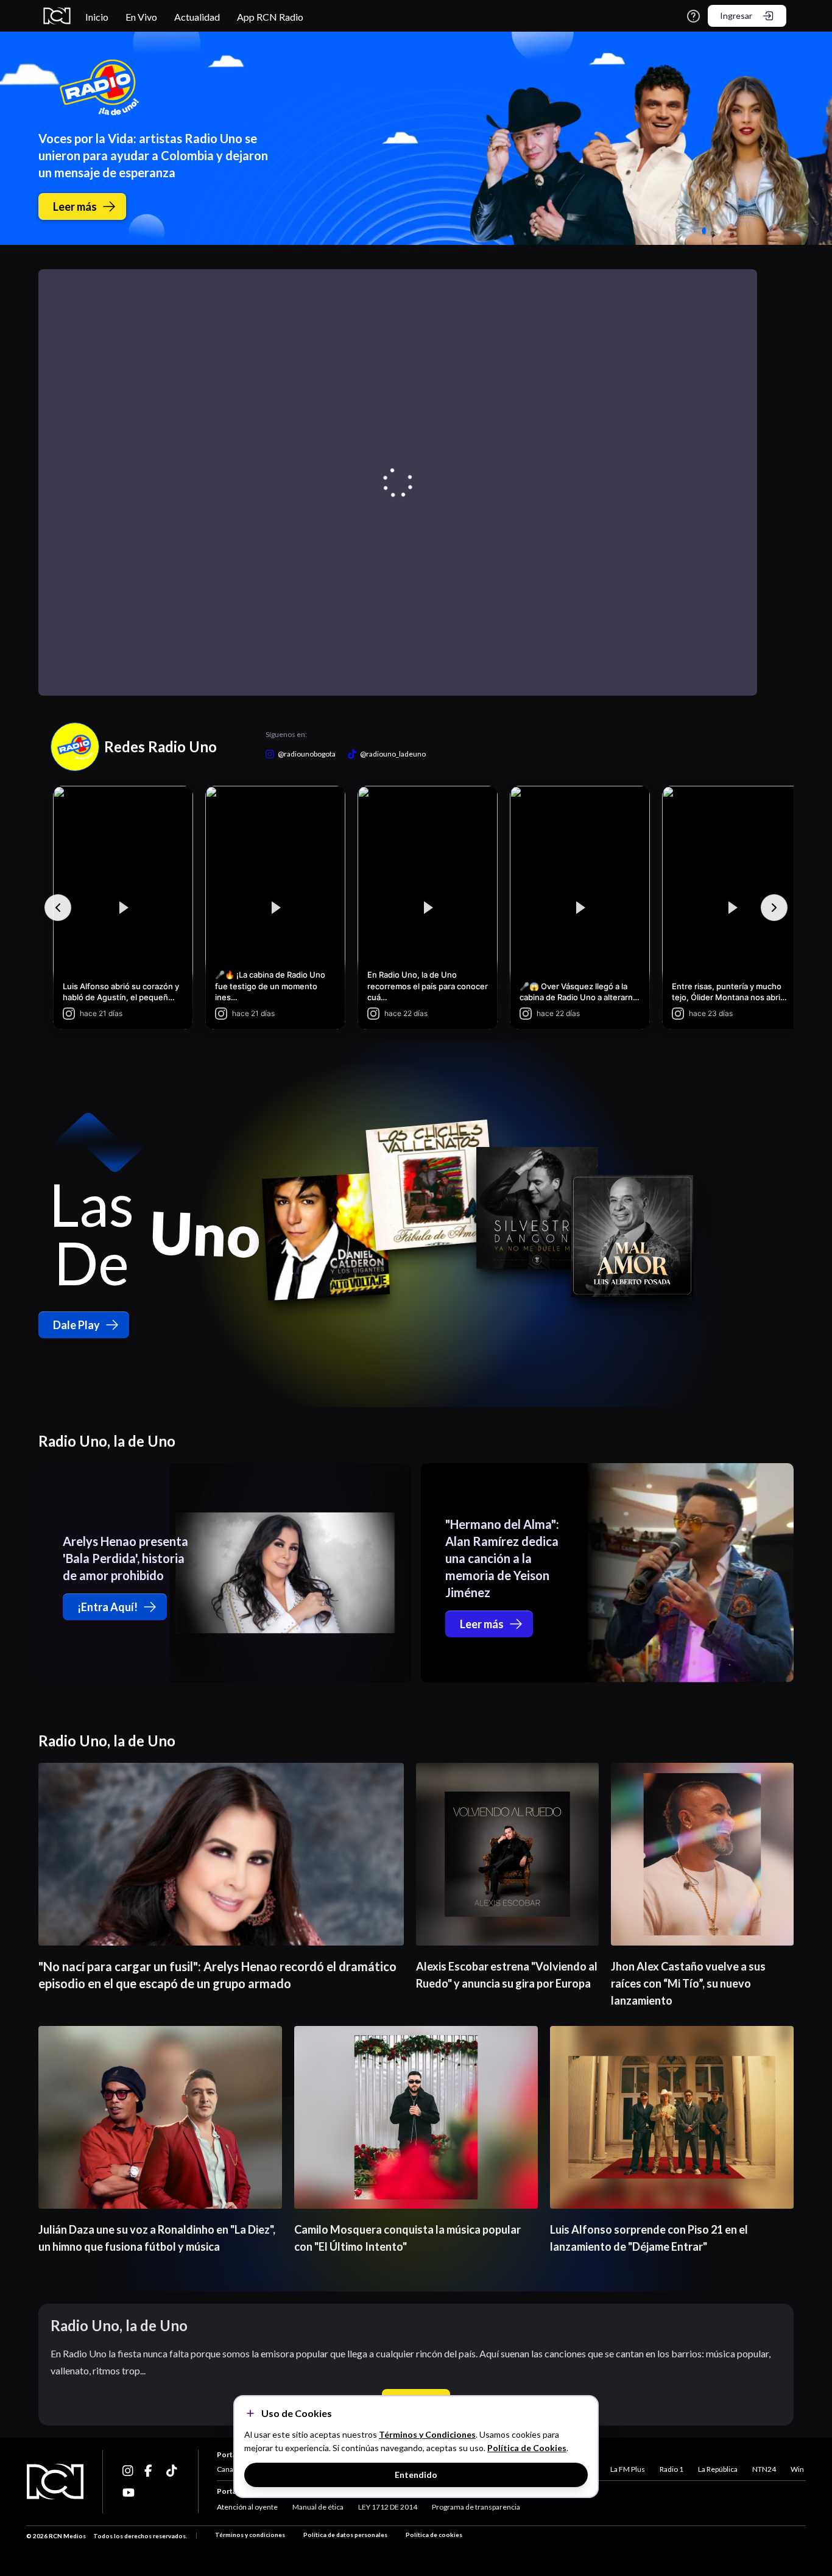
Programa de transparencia (476, 2507)
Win (797, 2469)
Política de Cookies (527, 2448)
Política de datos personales (345, 2535)
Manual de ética (318, 2507)
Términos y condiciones (250, 2535)
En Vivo (141, 17)
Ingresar (736, 16)
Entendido (416, 2475)
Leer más (75, 206)
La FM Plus (628, 2469)
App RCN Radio (270, 17)
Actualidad (197, 17)
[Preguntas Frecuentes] (693, 16)
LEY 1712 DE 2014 (388, 2507)
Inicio (97, 17)
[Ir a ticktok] (129, 2471)
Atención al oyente (247, 2507)
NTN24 (764, 2469)
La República (718, 2469)
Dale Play (76, 1325)
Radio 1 (672, 2469)
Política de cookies (434, 2535)
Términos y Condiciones (427, 2434)
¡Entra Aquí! (108, 1607)
